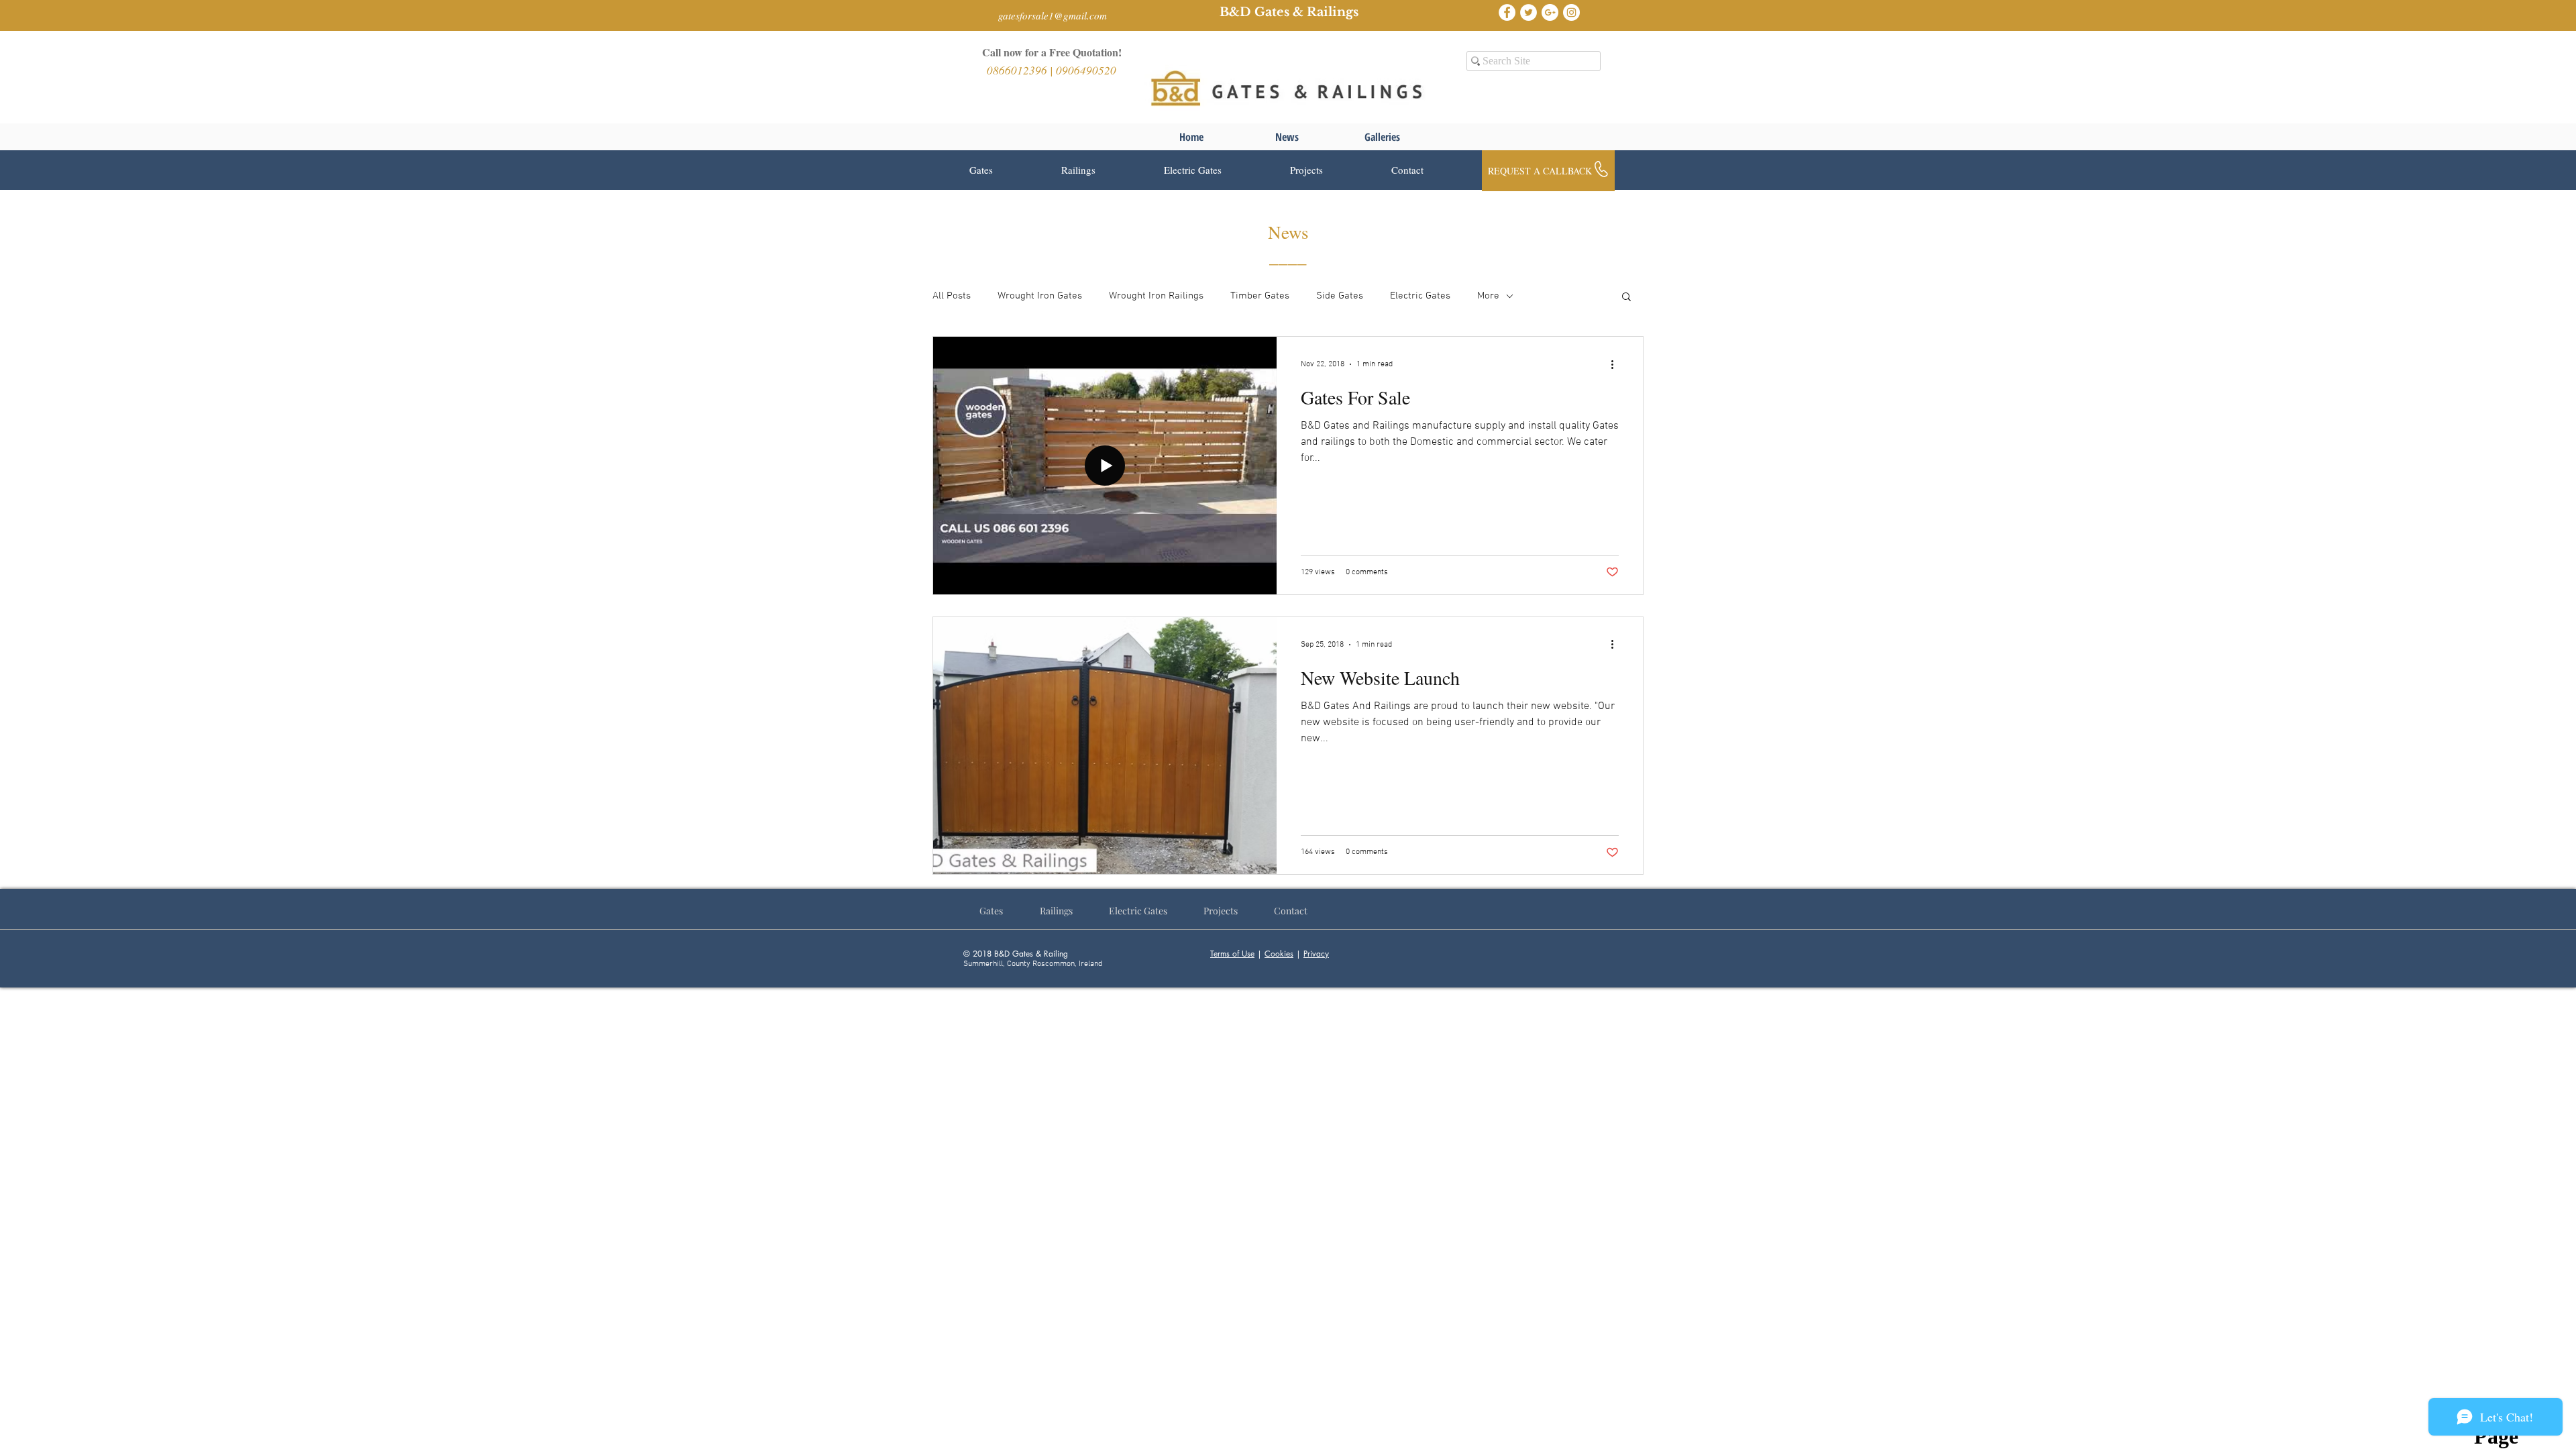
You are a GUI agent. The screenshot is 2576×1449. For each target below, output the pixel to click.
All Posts (952, 296)
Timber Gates (1260, 296)
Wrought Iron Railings (1156, 296)
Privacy (1316, 954)
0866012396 (1018, 70)
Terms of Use (1232, 954)
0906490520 (1086, 70)
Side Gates (1340, 296)
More (1488, 296)
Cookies (1279, 954)
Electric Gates (1420, 296)
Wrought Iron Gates (1040, 296)
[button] (1005, 170)
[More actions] (1617, 364)
